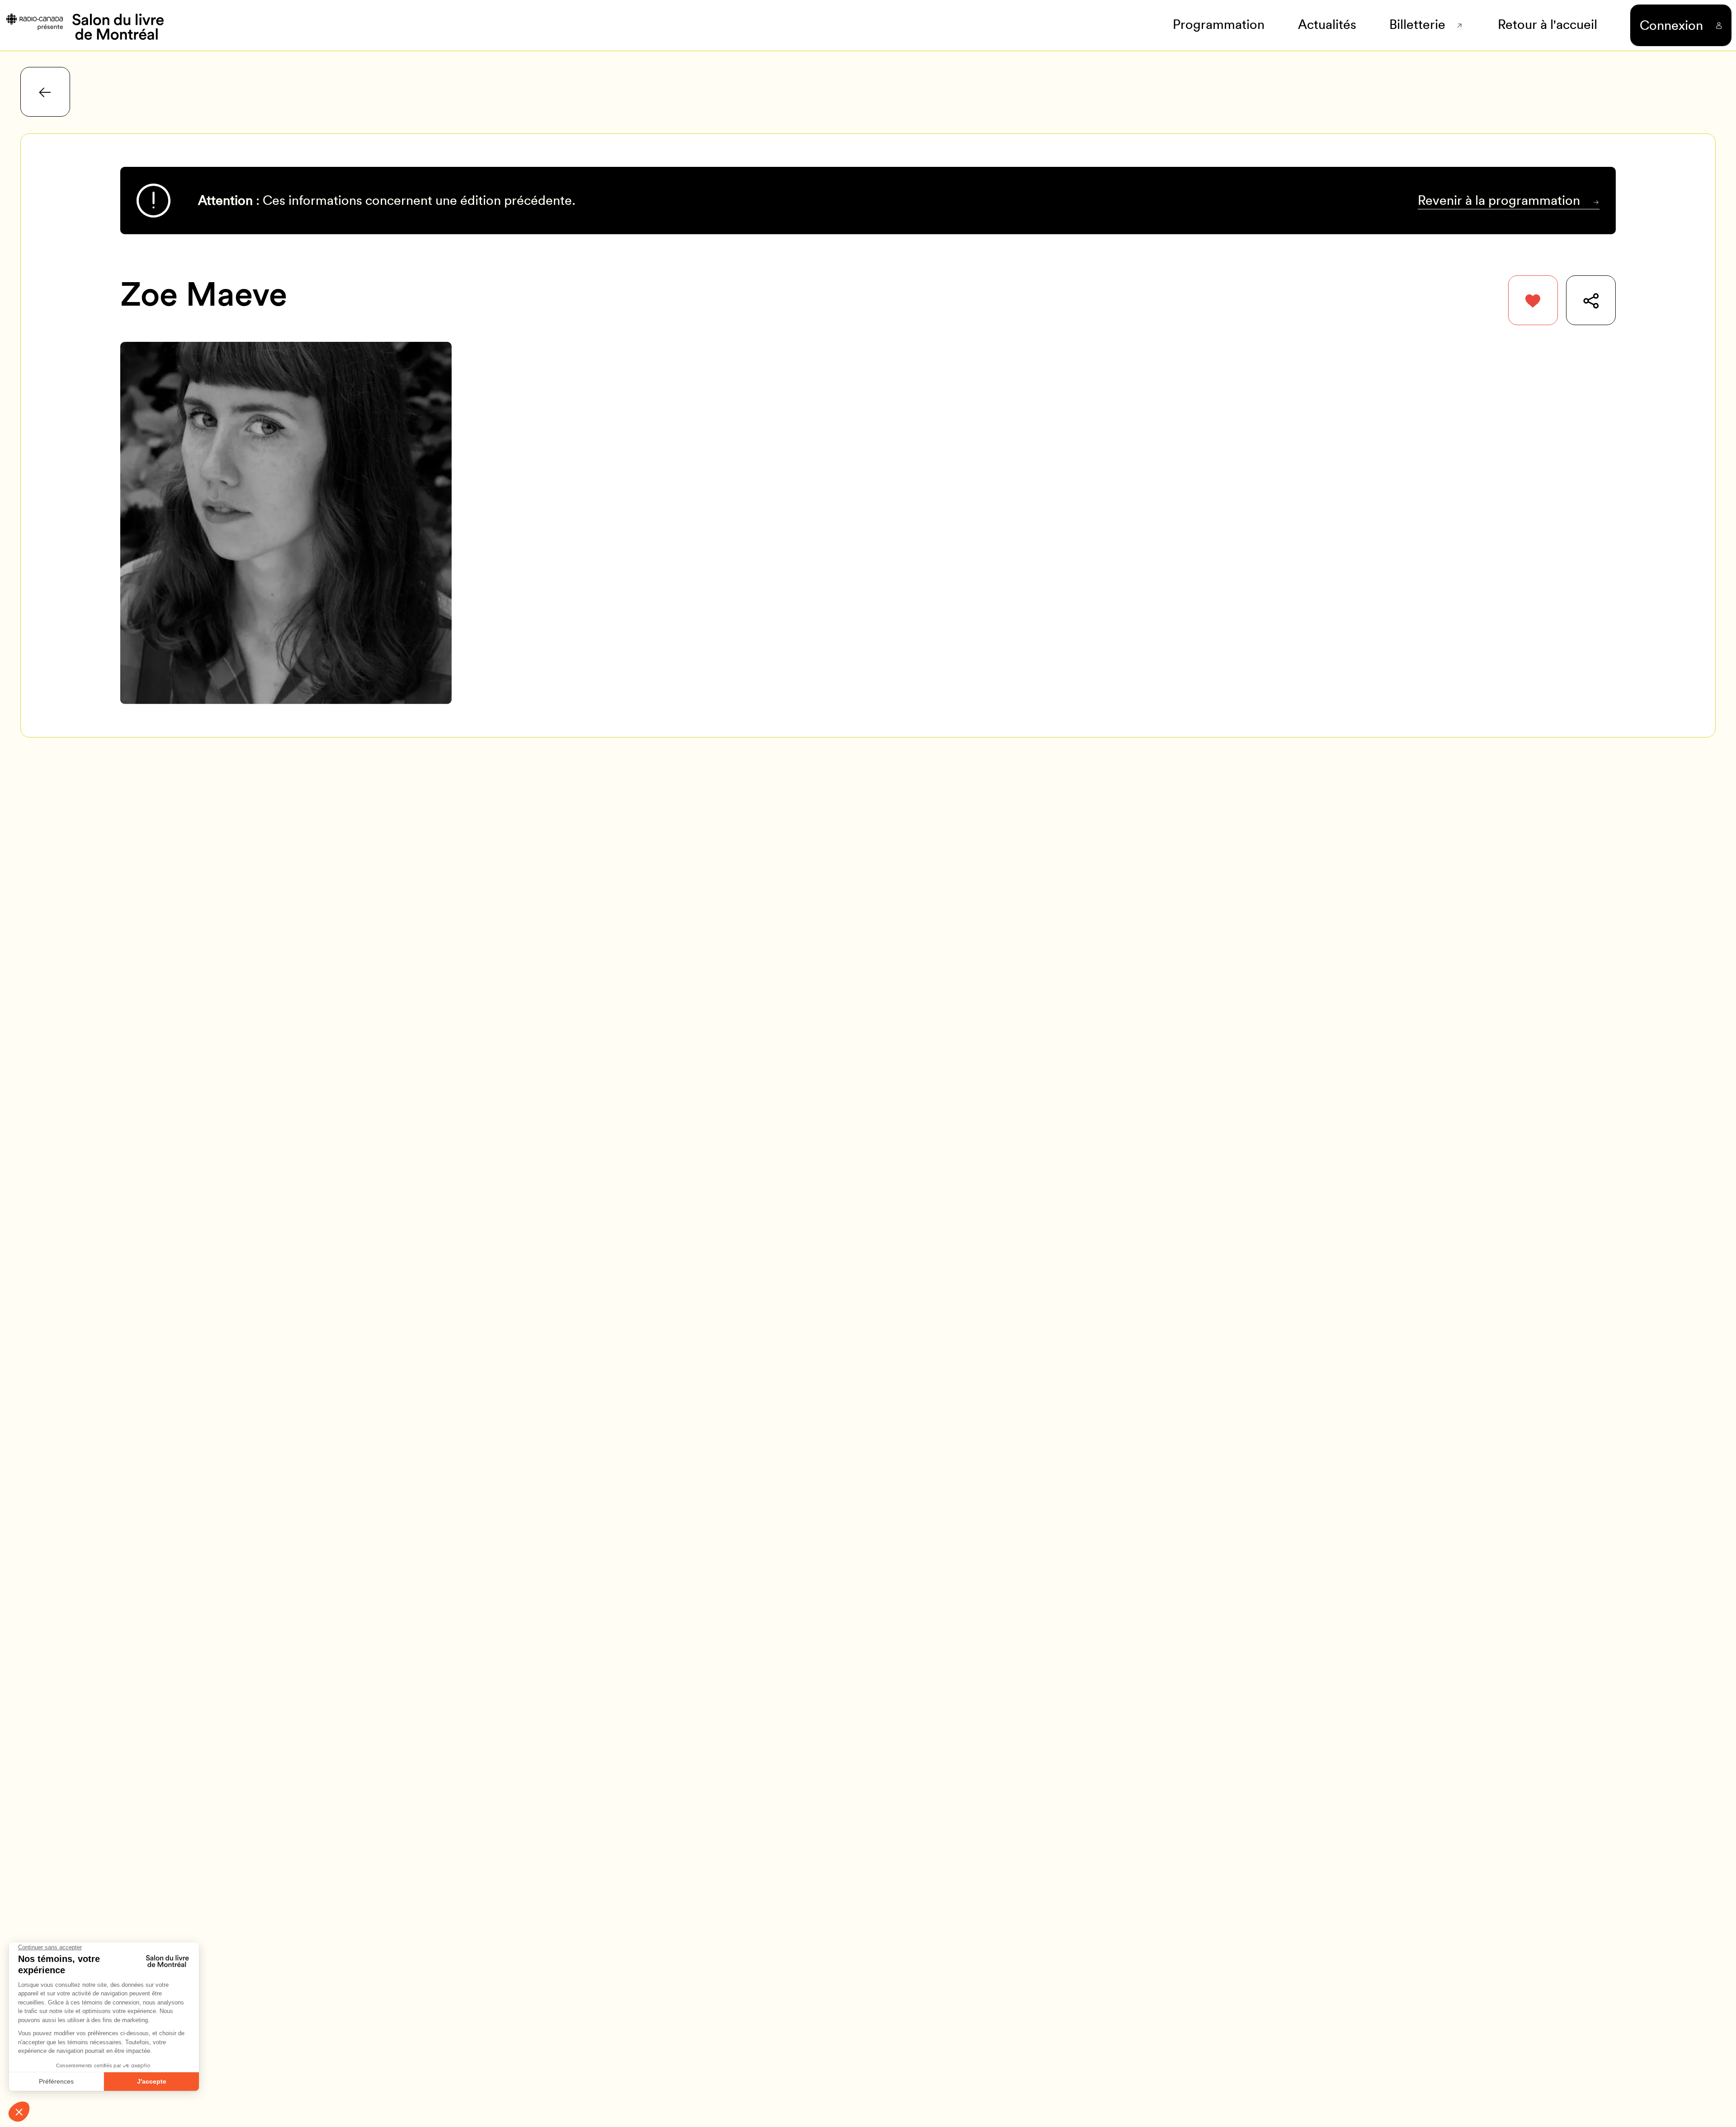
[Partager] (1591, 300)
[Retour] (45, 92)
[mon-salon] (84, 25)
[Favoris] (1533, 300)
